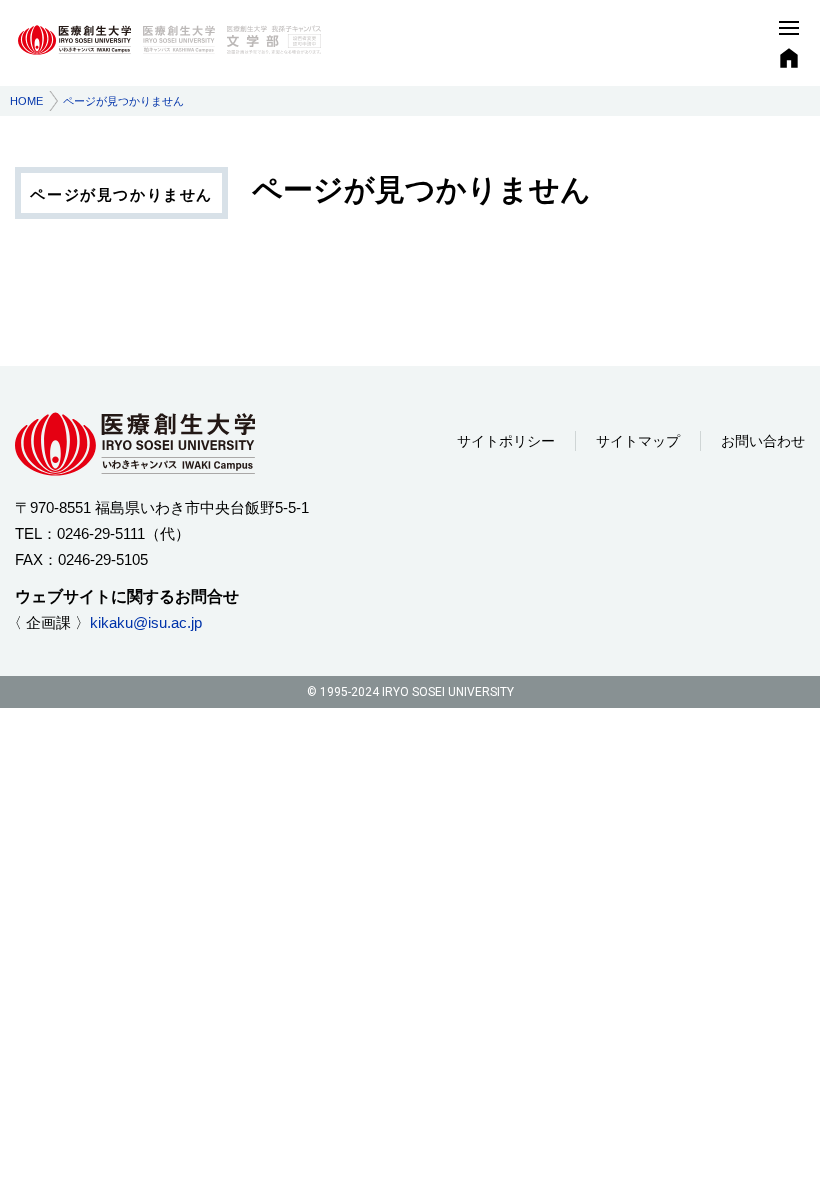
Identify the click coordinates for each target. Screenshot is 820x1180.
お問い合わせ (763, 441)
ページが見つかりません (121, 194)
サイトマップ (638, 441)
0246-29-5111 (101, 533)
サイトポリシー (506, 441)
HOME (26, 101)
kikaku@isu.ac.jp (146, 622)
